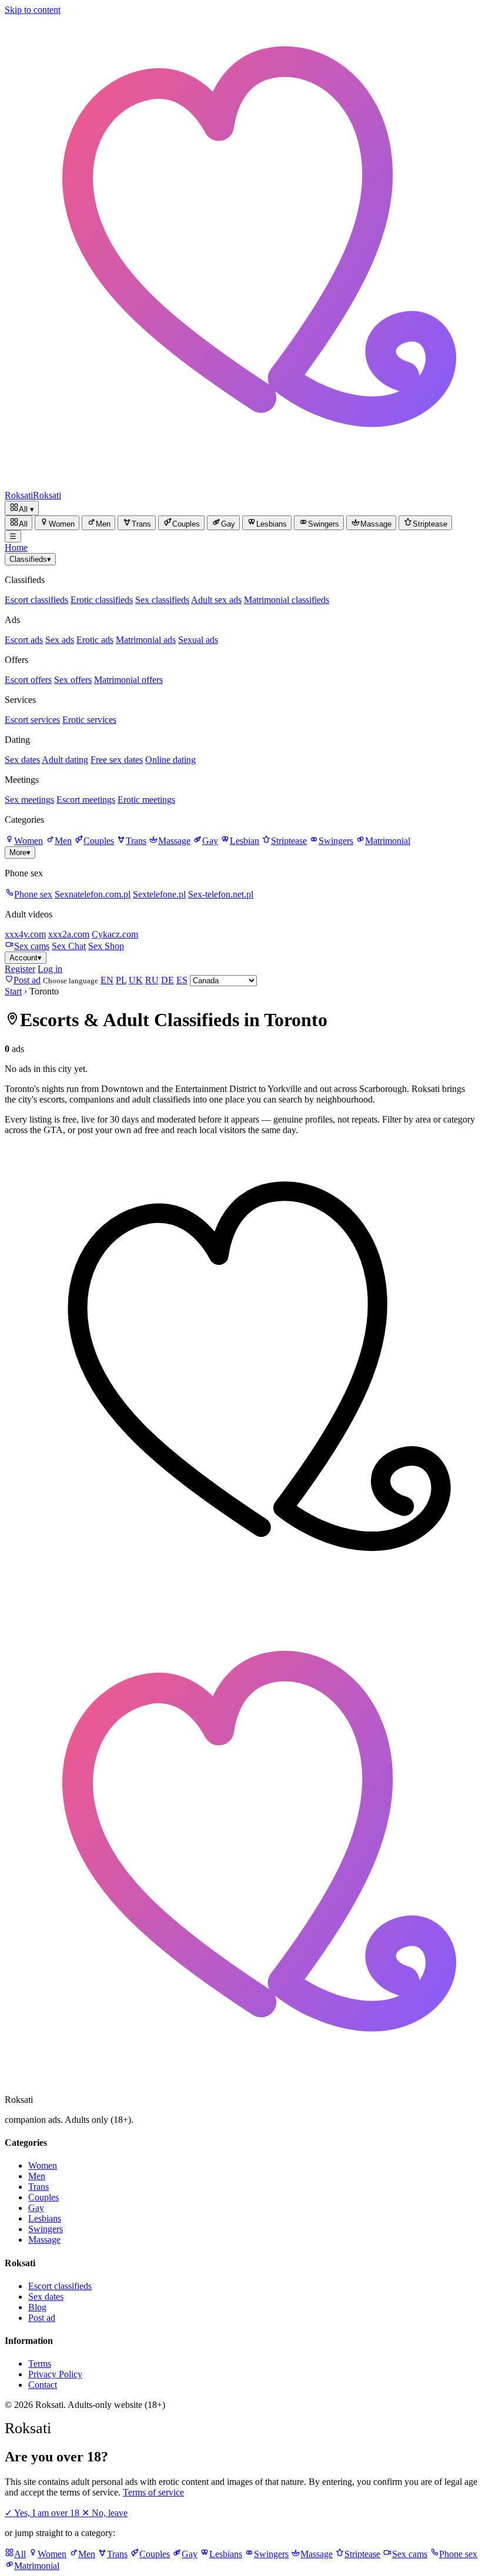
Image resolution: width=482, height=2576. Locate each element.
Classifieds (30, 559)
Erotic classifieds (102, 600)
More (20, 852)
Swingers (336, 841)
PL (121, 980)
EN (107, 980)
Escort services (32, 720)
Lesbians (45, 2218)
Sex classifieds (162, 600)
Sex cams (32, 946)
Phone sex (33, 894)
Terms (40, 2364)
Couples (99, 841)
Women (29, 841)
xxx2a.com (69, 934)
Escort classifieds (36, 600)
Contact (43, 2385)
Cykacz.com (115, 934)
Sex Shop (106, 946)
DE (168, 980)
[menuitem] (19, 523)
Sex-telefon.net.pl (221, 894)
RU (152, 980)
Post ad (42, 2318)
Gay (210, 841)
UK (136, 980)
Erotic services (89, 720)
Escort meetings (86, 800)
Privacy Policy (55, 2374)
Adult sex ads (216, 600)
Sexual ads (198, 640)
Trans (136, 841)
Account (26, 958)
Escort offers (28, 680)
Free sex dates (117, 760)
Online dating (170, 760)
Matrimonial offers (128, 680)
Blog (37, 2307)
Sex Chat (69, 946)
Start (13, 991)
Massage (174, 841)
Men (63, 841)
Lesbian (245, 841)
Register (20, 969)
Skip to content (33, 10)
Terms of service (153, 2492)
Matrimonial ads (146, 640)
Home (16, 547)
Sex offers (73, 680)
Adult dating (65, 760)
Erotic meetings (146, 800)
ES (182, 980)
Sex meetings (29, 800)
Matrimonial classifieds (287, 600)
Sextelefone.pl (159, 894)
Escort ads (24, 640)
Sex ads (60, 640)
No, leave (105, 2513)
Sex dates (22, 760)
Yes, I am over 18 (43, 2513)
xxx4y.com (25, 934)
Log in (50, 969)
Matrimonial (388, 841)
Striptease (289, 841)
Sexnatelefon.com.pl (93, 894)
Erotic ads (95, 640)
